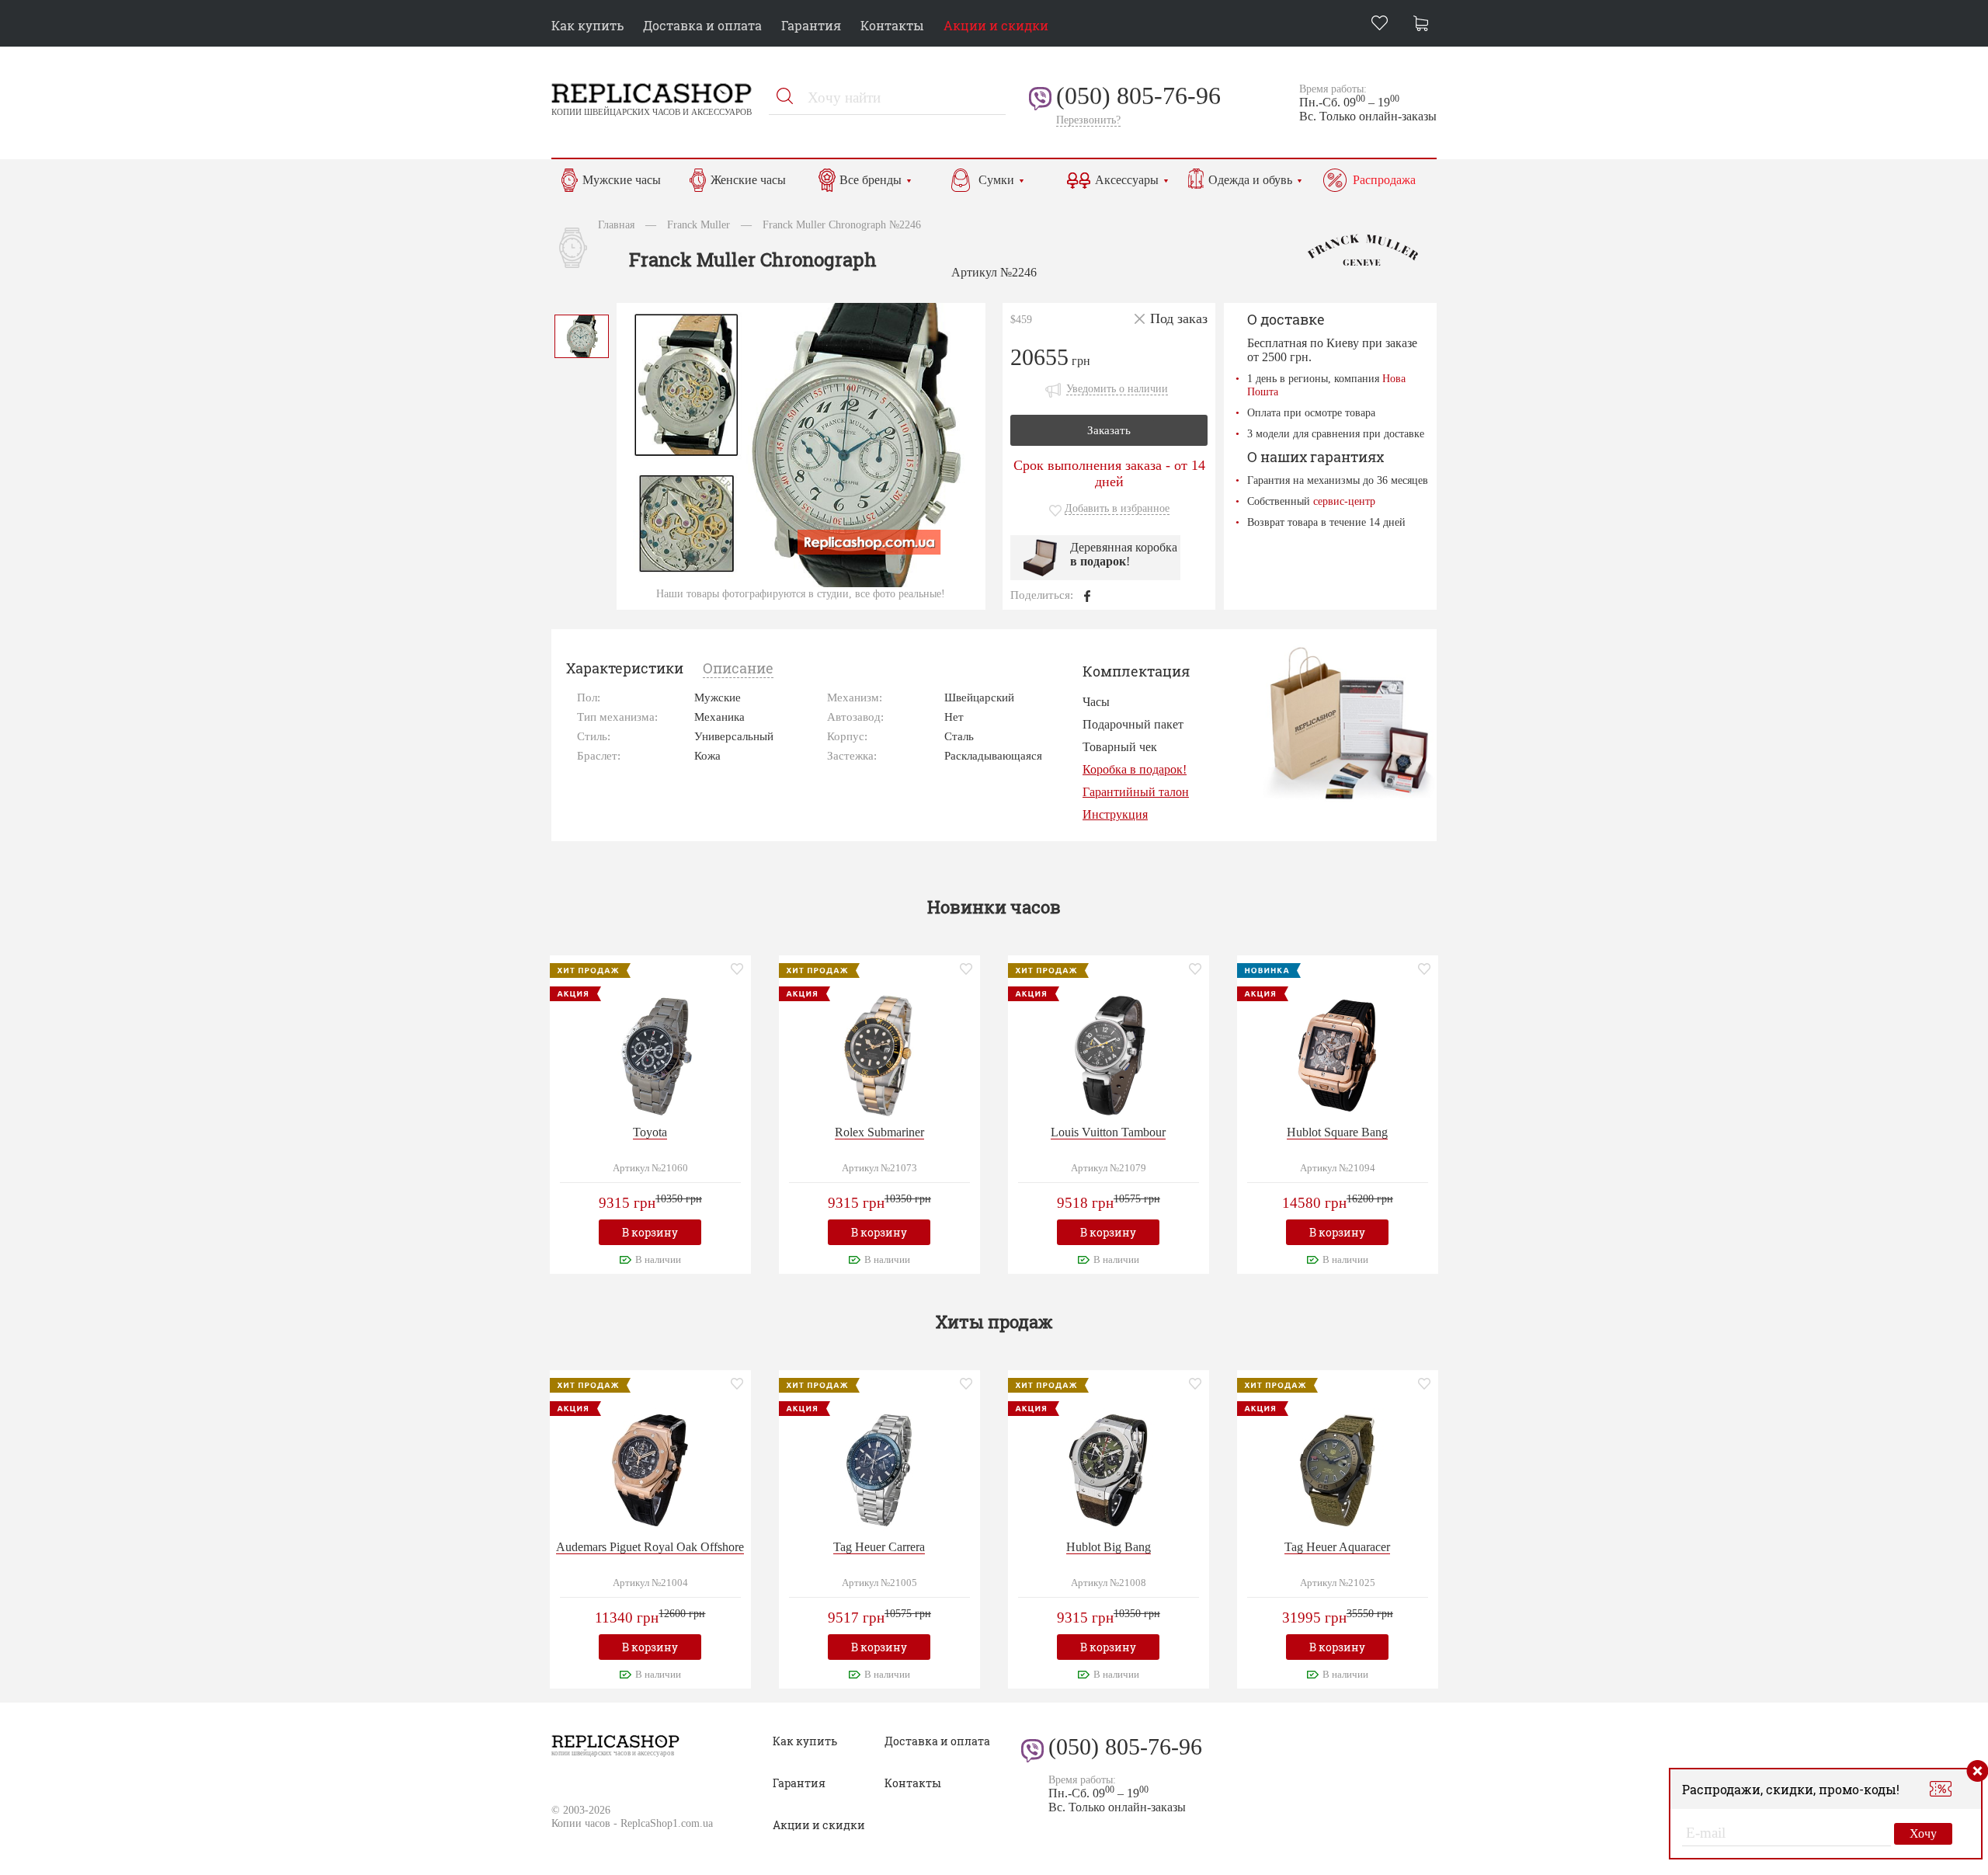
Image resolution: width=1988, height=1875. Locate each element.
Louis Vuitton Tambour (1108, 1132)
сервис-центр (1344, 501)
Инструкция (1115, 814)
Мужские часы (622, 180)
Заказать (1109, 430)
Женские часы (748, 180)
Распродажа (1384, 180)
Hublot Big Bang (1109, 1547)
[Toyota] (650, 1054)
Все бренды (871, 180)
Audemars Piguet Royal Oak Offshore (650, 1547)
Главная (616, 224)
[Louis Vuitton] (1108, 1054)
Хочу (1923, 1833)
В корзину (650, 1232)
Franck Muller (699, 224)
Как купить (587, 25)
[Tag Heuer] (879, 1468)
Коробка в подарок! (1135, 769)
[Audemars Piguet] (650, 1468)
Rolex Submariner (879, 1132)
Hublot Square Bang (1337, 1132)
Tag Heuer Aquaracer (1337, 1547)
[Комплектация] (1348, 723)
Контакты (892, 25)
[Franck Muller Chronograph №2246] (582, 334)
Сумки (996, 180)
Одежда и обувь (1250, 180)
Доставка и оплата (702, 25)
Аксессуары (1127, 180)
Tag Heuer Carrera (879, 1547)
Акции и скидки (996, 25)
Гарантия (811, 25)
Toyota (650, 1132)
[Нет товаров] (1425, 25)
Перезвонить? (1088, 120)
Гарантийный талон (1136, 792)
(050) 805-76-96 (1138, 96)
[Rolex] (879, 1054)
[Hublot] (1337, 1054)
